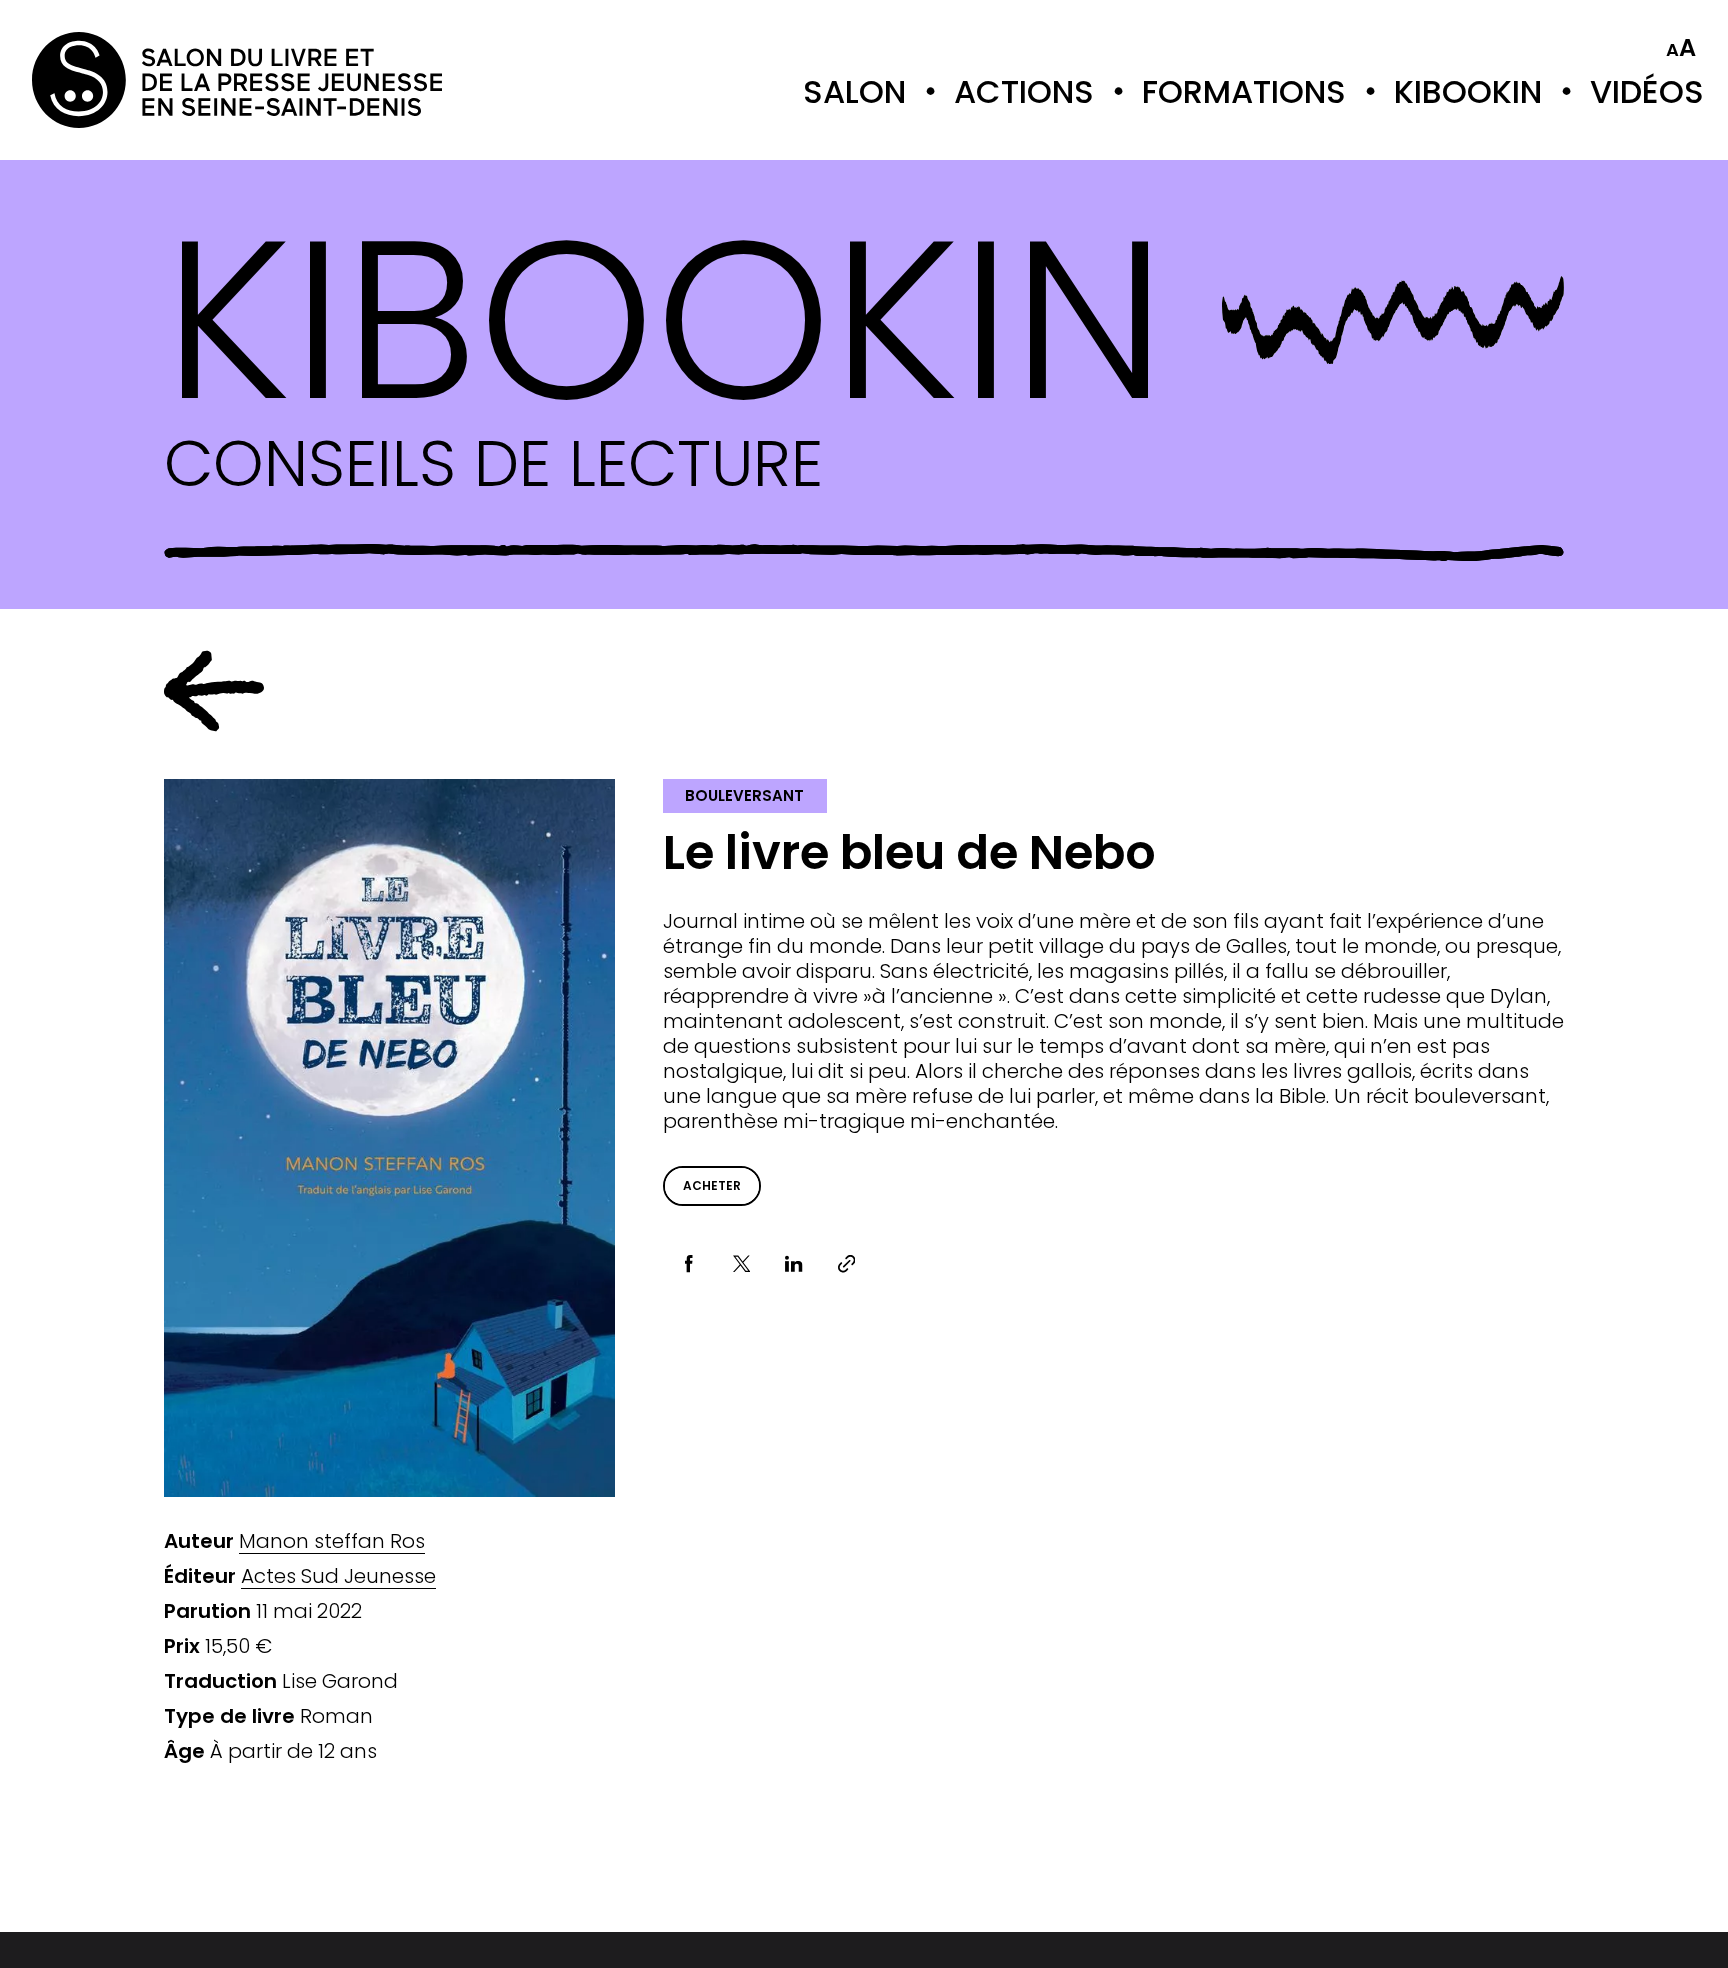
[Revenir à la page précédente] (214, 691)
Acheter (712, 1185)
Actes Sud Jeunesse (338, 1576)
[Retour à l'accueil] (112, 80)
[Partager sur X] (741, 1264)
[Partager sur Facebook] (689, 1264)
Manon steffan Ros (332, 1541)
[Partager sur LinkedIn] (794, 1264)
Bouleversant (744, 795)
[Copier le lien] (846, 1264)
